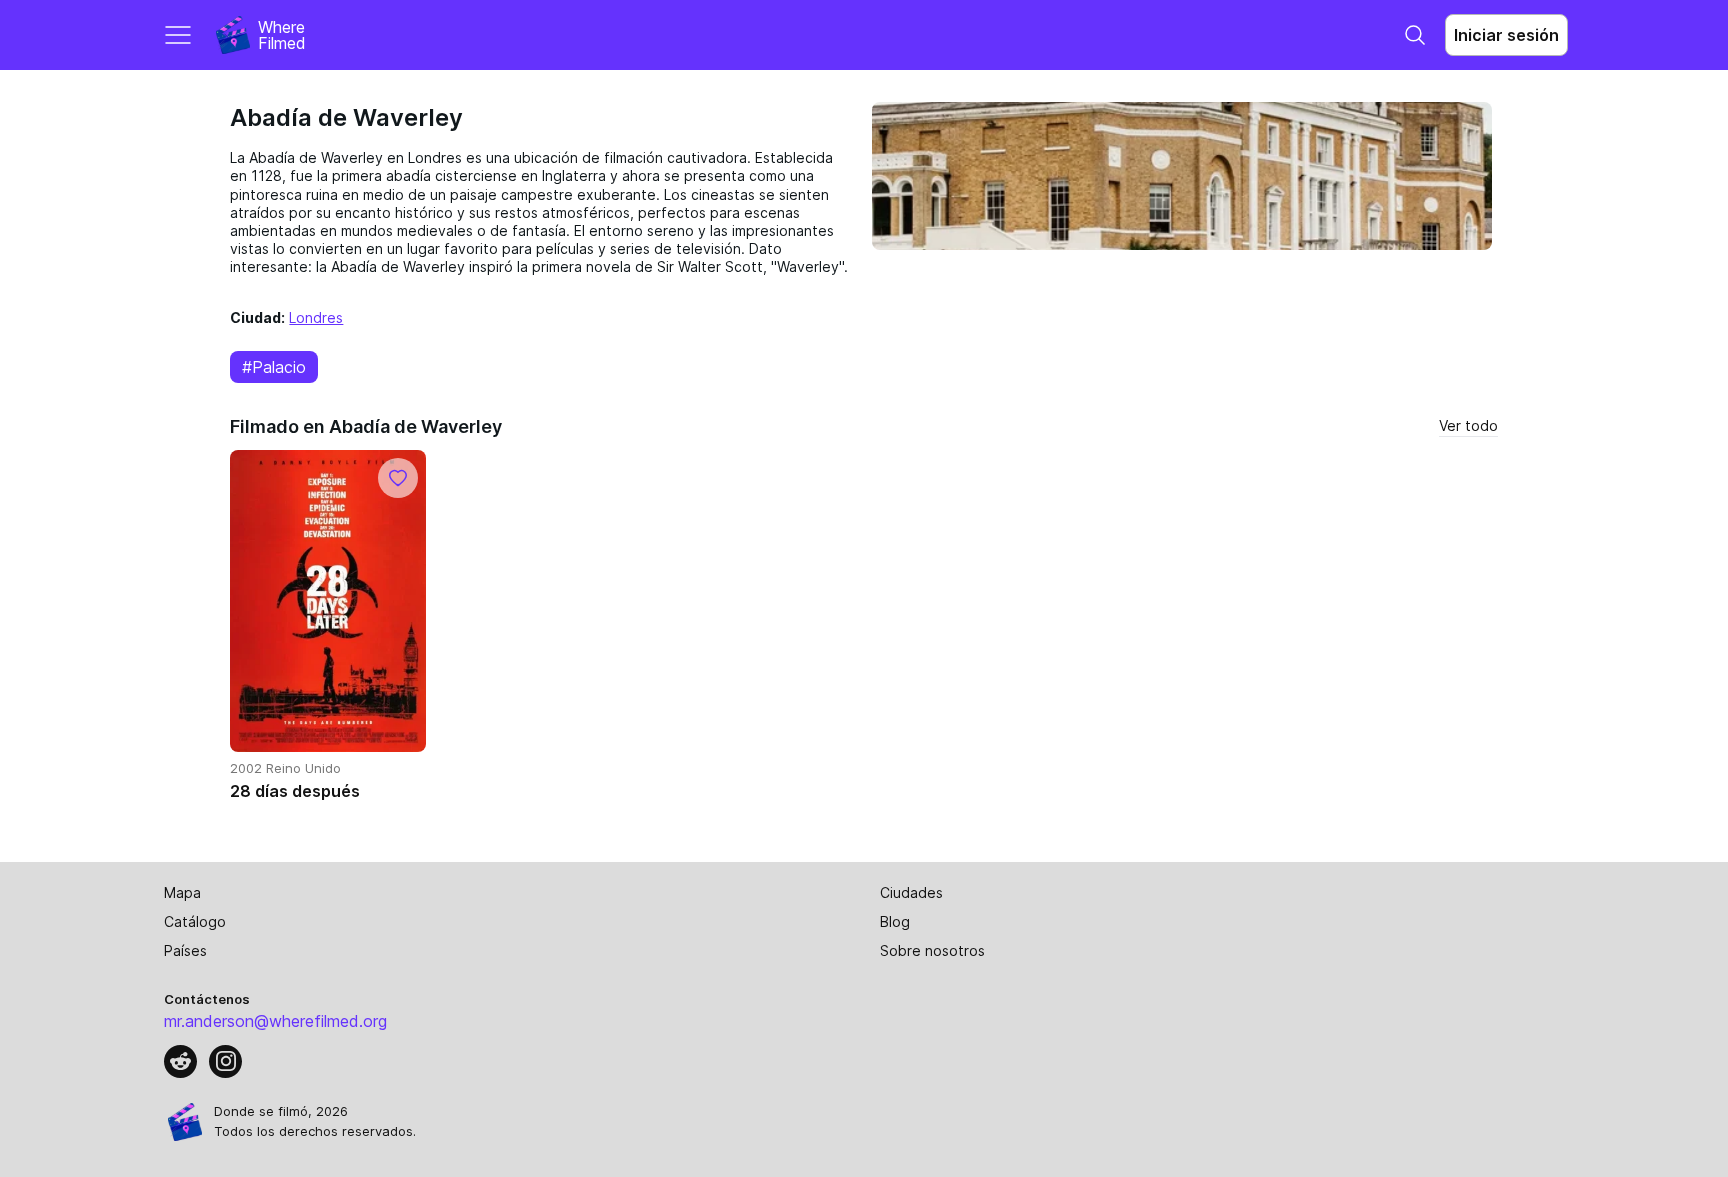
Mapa (182, 892)
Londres (316, 317)
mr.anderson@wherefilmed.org (275, 1021)
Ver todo (1468, 425)
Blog (895, 921)
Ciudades (911, 892)
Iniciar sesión (1506, 35)
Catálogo (195, 921)
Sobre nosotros (932, 950)
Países (185, 950)
